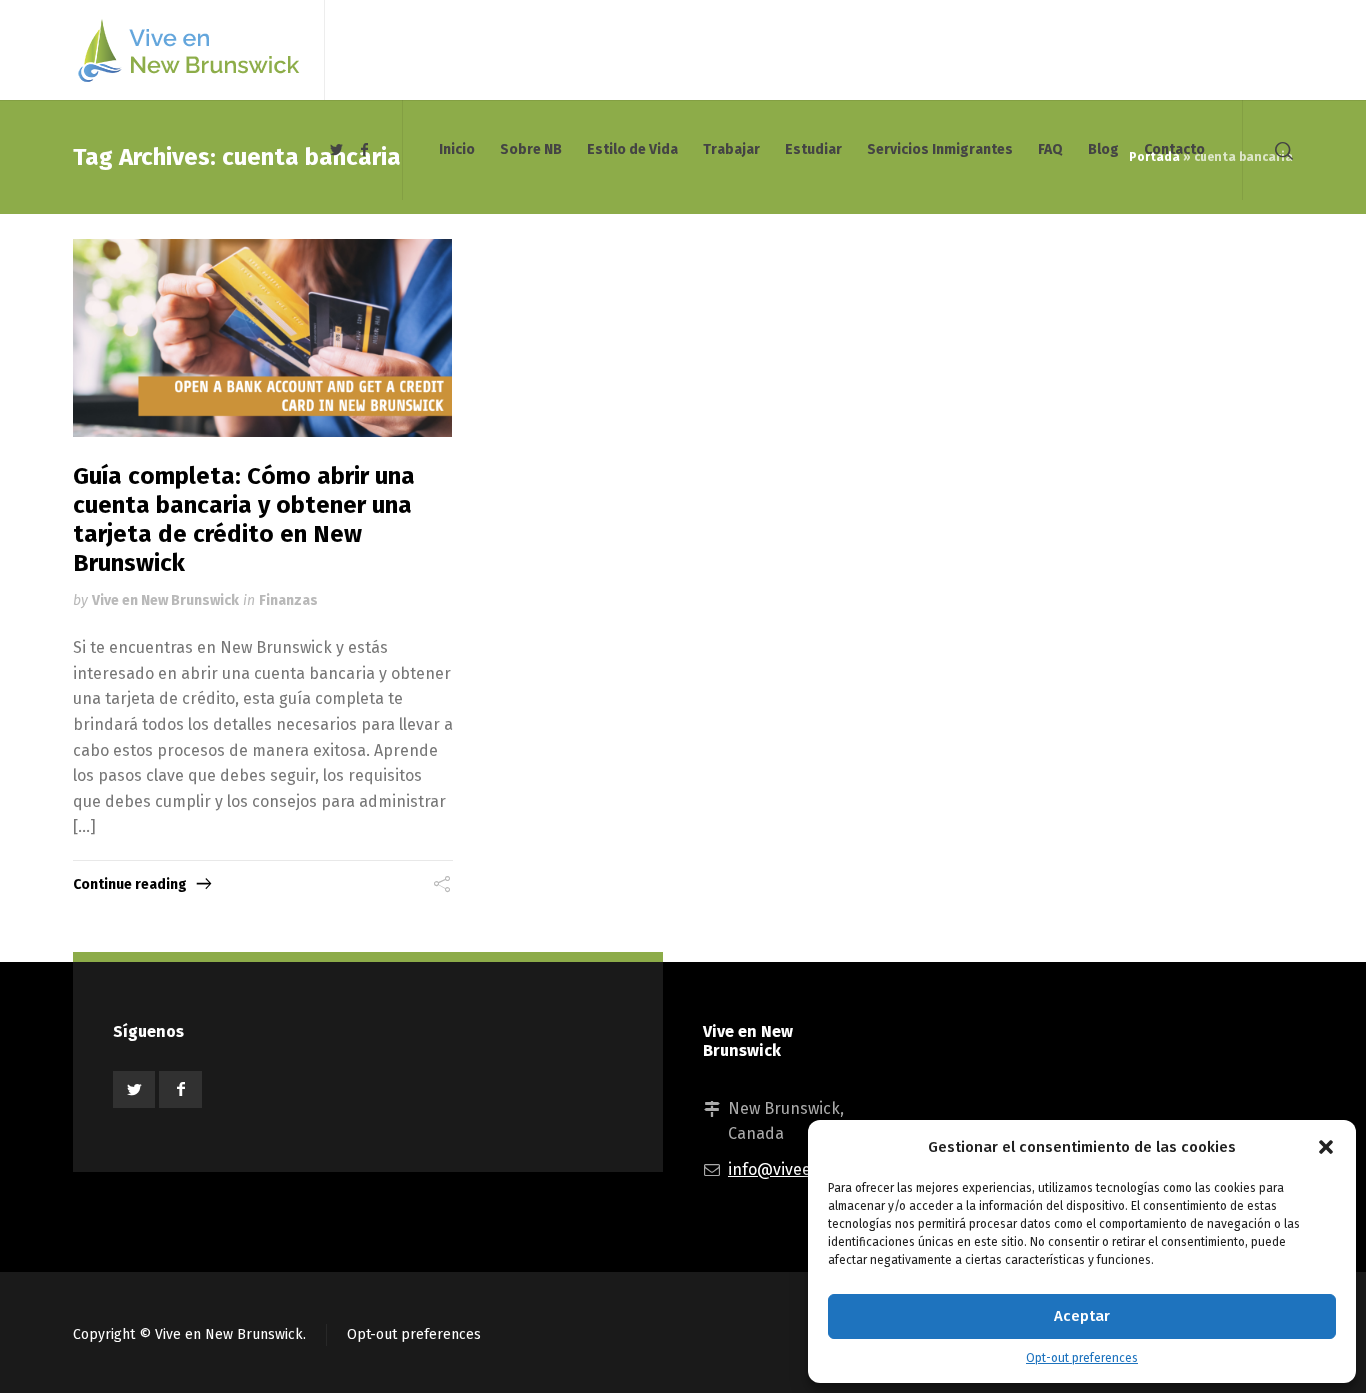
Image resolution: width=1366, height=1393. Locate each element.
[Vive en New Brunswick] (186, 50)
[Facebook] (364, 150)
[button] (1326, 1147)
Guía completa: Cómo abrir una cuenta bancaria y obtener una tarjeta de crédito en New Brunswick (244, 519)
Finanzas (288, 600)
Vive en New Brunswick (165, 600)
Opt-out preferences (1082, 1358)
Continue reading (130, 884)
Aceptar (1082, 1316)
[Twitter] (337, 150)
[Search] (1280, 150)
